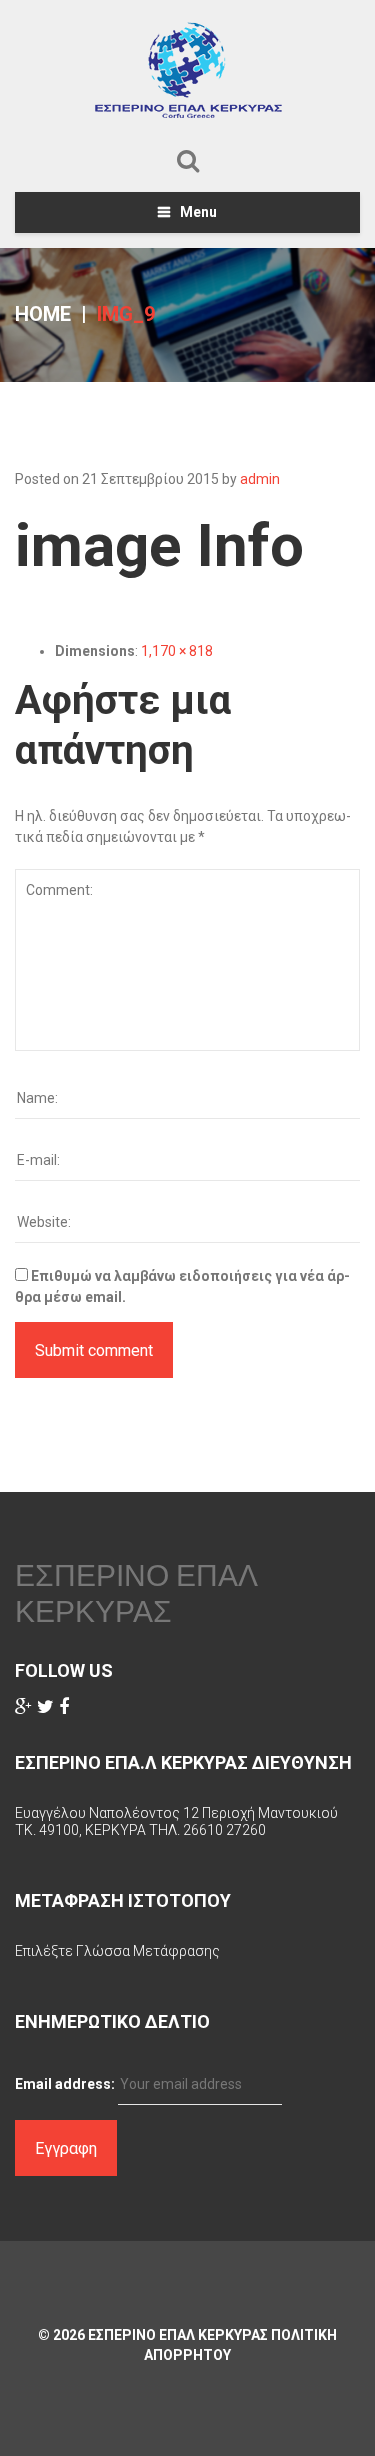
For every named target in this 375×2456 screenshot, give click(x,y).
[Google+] (23, 1707)
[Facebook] (64, 1707)
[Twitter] (45, 1707)
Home (43, 314)
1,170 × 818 (177, 651)
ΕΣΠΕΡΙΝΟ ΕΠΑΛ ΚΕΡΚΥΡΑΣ (136, 1593)
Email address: (65, 2084)
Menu (198, 212)
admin (260, 479)
